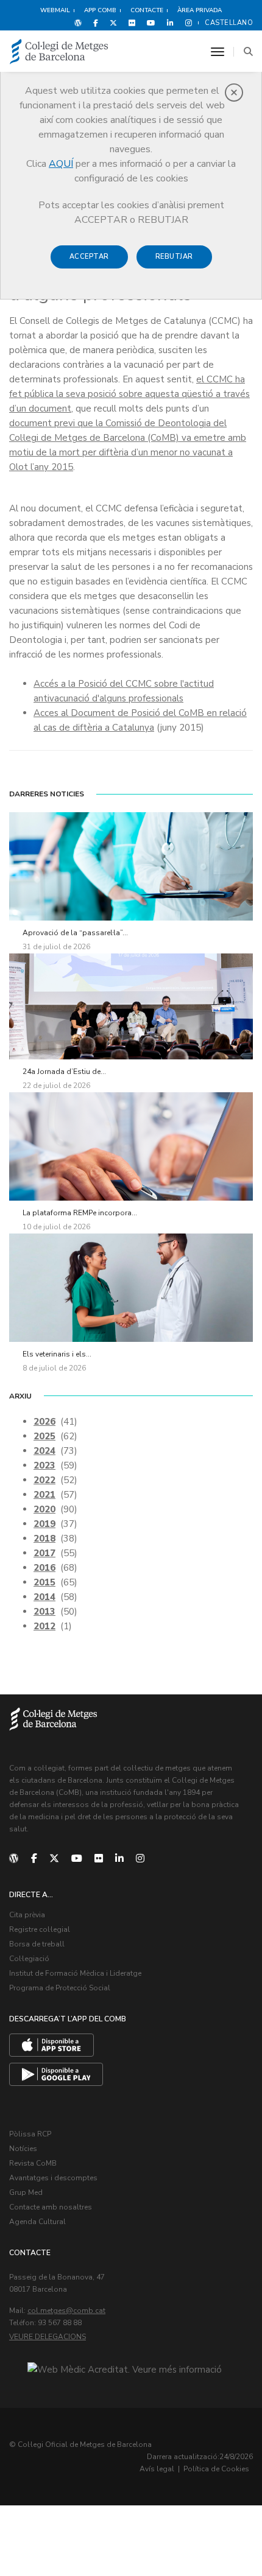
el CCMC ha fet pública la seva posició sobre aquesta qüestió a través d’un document (129, 394)
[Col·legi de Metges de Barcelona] (59, 52)
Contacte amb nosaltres (51, 2207)
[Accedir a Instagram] (186, 23)
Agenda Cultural (37, 2222)
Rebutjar (174, 257)
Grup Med (26, 2192)
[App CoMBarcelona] (51, 2045)
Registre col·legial (40, 1929)
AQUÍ (61, 164)
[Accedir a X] (113, 23)
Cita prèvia (27, 1915)
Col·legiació (29, 1959)
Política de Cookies (216, 2469)
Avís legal (157, 2469)
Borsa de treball (37, 1944)
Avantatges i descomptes (53, 2178)
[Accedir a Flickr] (132, 23)
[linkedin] (119, 1859)
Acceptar (89, 257)
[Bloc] (78, 23)
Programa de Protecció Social (60, 1988)
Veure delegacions (48, 2337)
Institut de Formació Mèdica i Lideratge (75, 1973)
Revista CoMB (33, 2163)
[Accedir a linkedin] (170, 23)
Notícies (23, 2149)
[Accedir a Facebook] (96, 23)
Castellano (229, 23)
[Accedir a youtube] (151, 23)
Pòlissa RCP (30, 2134)
